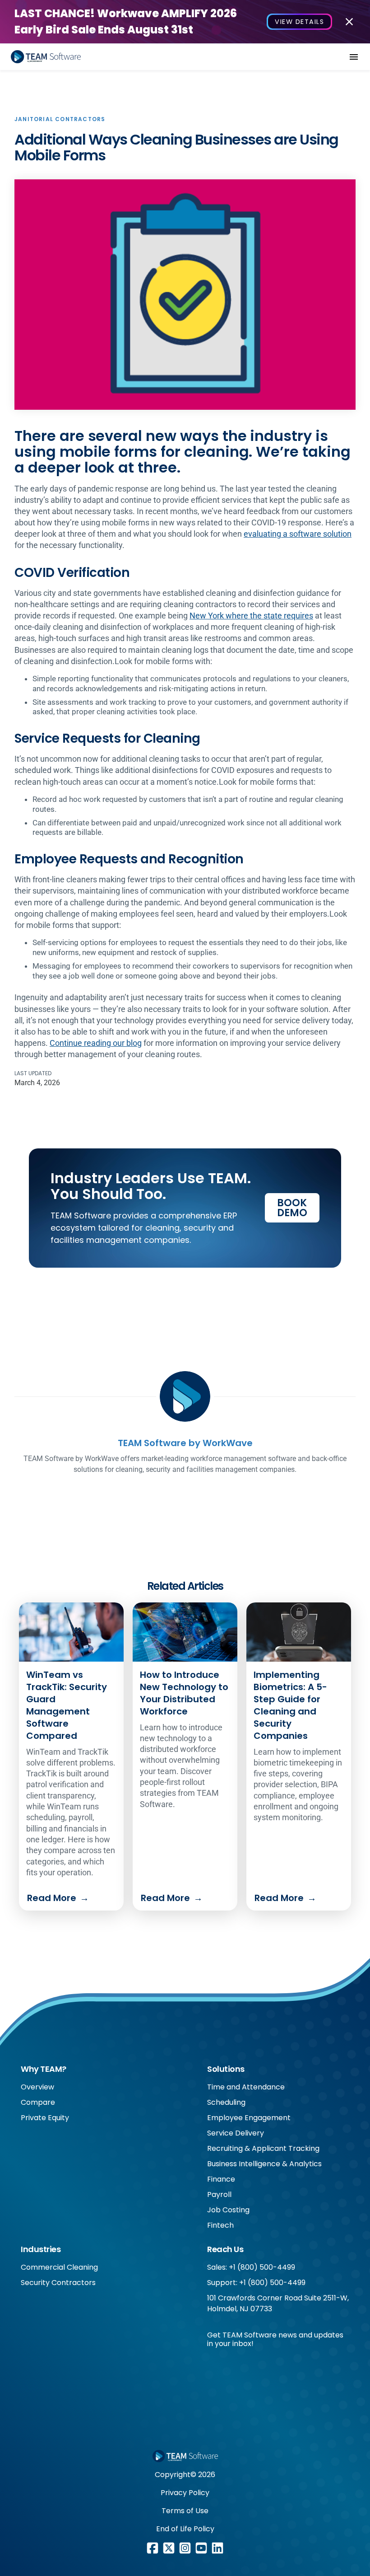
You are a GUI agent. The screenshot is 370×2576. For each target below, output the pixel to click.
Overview (37, 2087)
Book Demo (292, 1208)
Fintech (220, 2225)
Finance (221, 2179)
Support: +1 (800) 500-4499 (256, 2283)
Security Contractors (58, 2283)
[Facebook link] (153, 2548)
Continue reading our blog (96, 1043)
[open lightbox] (185, 295)
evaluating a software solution (298, 534)
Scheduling (226, 2102)
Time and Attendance (246, 2087)
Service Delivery (236, 2133)
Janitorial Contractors (60, 119)
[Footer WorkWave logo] (185, 2456)
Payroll (219, 2194)
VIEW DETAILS (299, 22)
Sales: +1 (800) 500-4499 (251, 2267)
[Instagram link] (185, 2548)
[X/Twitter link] (169, 2548)
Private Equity (45, 2118)
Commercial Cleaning (59, 2267)
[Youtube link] (201, 2548)
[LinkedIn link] (217, 2548)
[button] (354, 57)
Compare (38, 2102)
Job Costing (228, 2210)
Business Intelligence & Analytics (264, 2164)
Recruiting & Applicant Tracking (263, 2148)
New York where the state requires (251, 616)
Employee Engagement (249, 2118)
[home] (46, 57)
